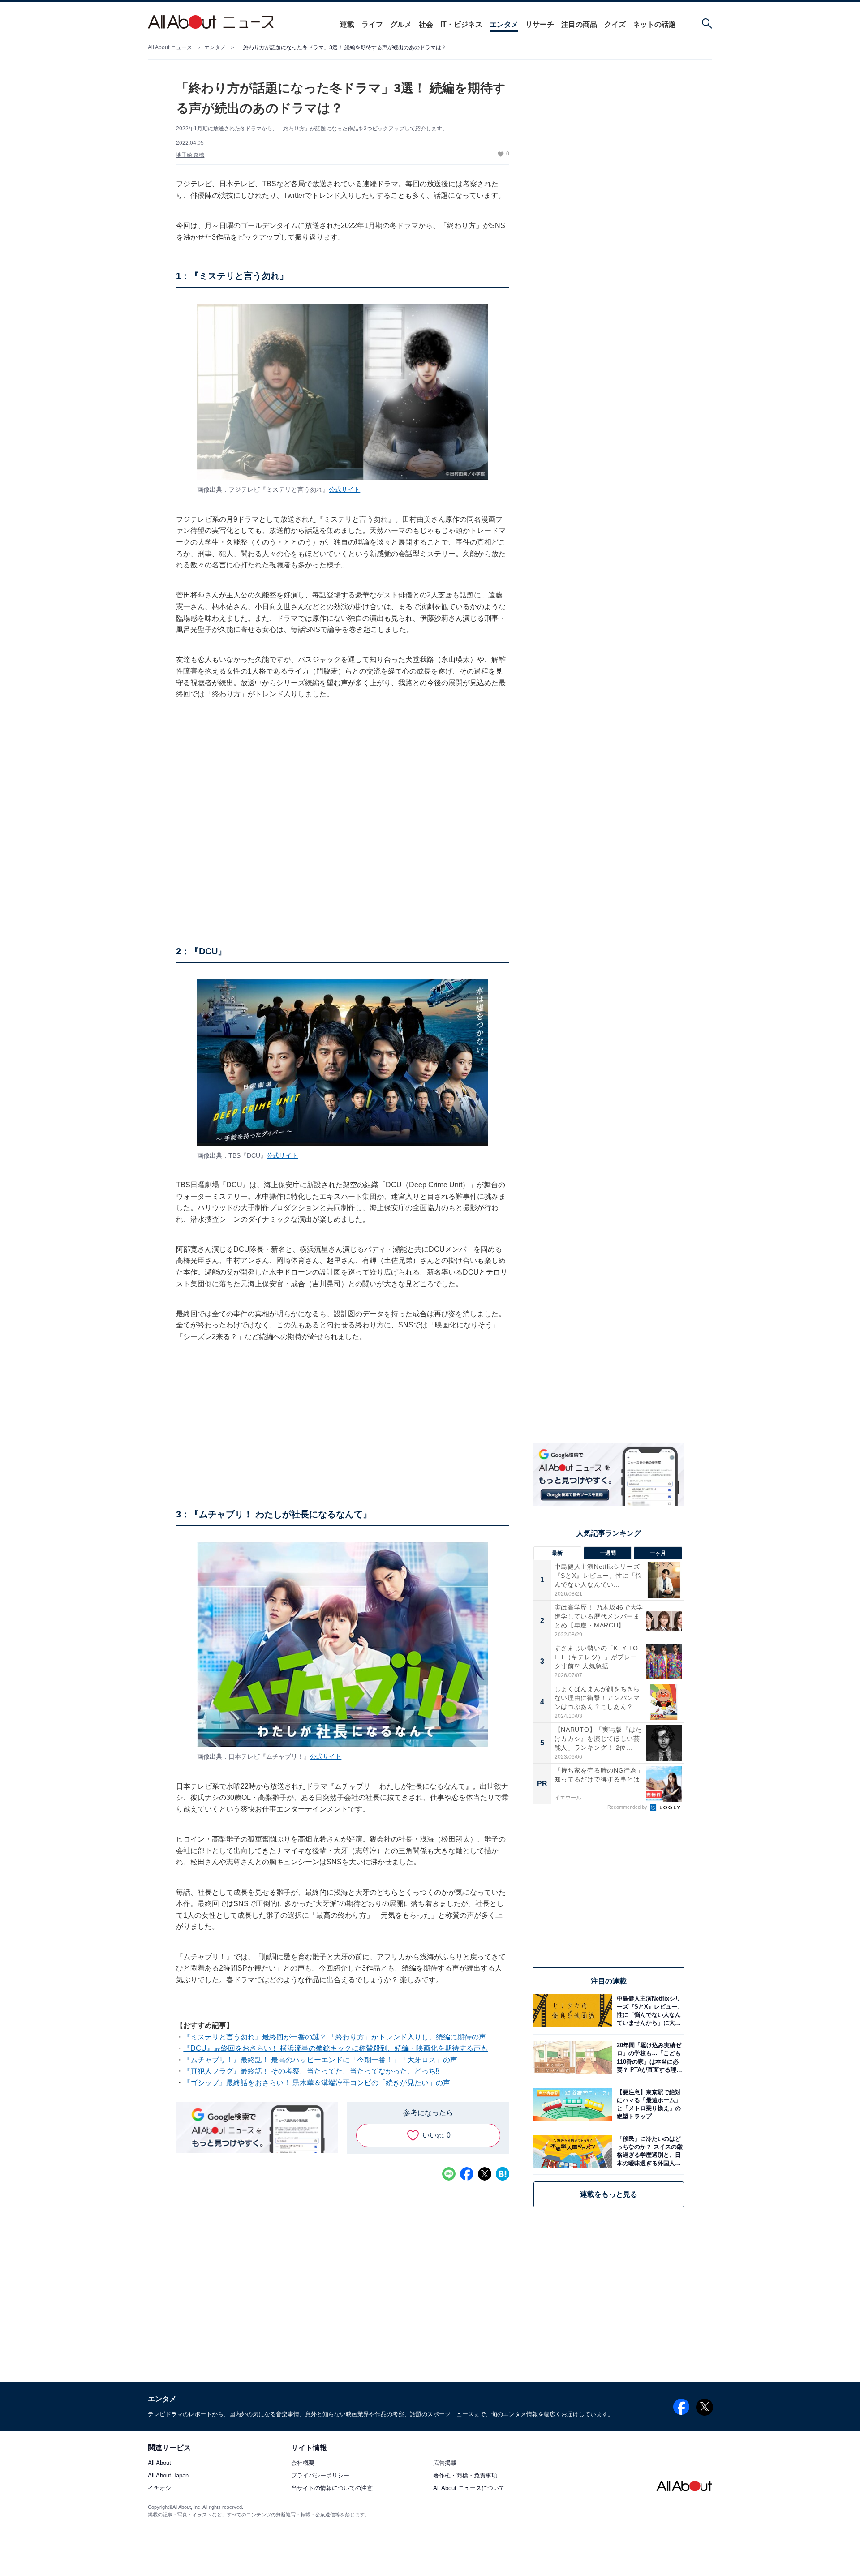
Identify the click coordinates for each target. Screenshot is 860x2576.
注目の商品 (579, 24)
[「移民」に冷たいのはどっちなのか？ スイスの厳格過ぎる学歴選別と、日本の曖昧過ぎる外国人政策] (648, 2151)
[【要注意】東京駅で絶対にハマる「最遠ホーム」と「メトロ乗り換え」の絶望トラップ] (648, 2104)
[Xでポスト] (485, 2174)
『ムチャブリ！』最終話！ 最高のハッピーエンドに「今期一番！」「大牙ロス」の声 (320, 2060)
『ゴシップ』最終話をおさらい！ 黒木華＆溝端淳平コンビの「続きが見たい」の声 (317, 2083)
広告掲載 (445, 2463)
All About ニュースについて (469, 2488)
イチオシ (159, 2488)
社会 (426, 24)
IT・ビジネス (461, 24)
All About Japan (168, 2476)
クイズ (615, 24)
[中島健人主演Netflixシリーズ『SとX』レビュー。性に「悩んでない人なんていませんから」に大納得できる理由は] (648, 2011)
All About (159, 2463)
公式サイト (344, 489)
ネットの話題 (654, 24)
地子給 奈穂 (190, 155)
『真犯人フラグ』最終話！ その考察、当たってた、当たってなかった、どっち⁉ (311, 2071)
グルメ (401, 24)
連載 (347, 24)
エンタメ (504, 24)
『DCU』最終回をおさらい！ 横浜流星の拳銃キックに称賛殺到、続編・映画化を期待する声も (335, 2048)
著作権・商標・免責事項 (465, 2476)
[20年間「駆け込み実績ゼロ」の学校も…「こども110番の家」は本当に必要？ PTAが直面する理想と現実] (648, 2058)
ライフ (372, 24)
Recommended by (628, 1807)
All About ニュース (170, 47)
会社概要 (303, 2463)
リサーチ (540, 24)
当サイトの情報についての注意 (332, 2488)
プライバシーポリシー (320, 2476)
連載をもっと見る (609, 2194)
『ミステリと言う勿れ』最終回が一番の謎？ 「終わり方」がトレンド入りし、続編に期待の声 (335, 2037)
